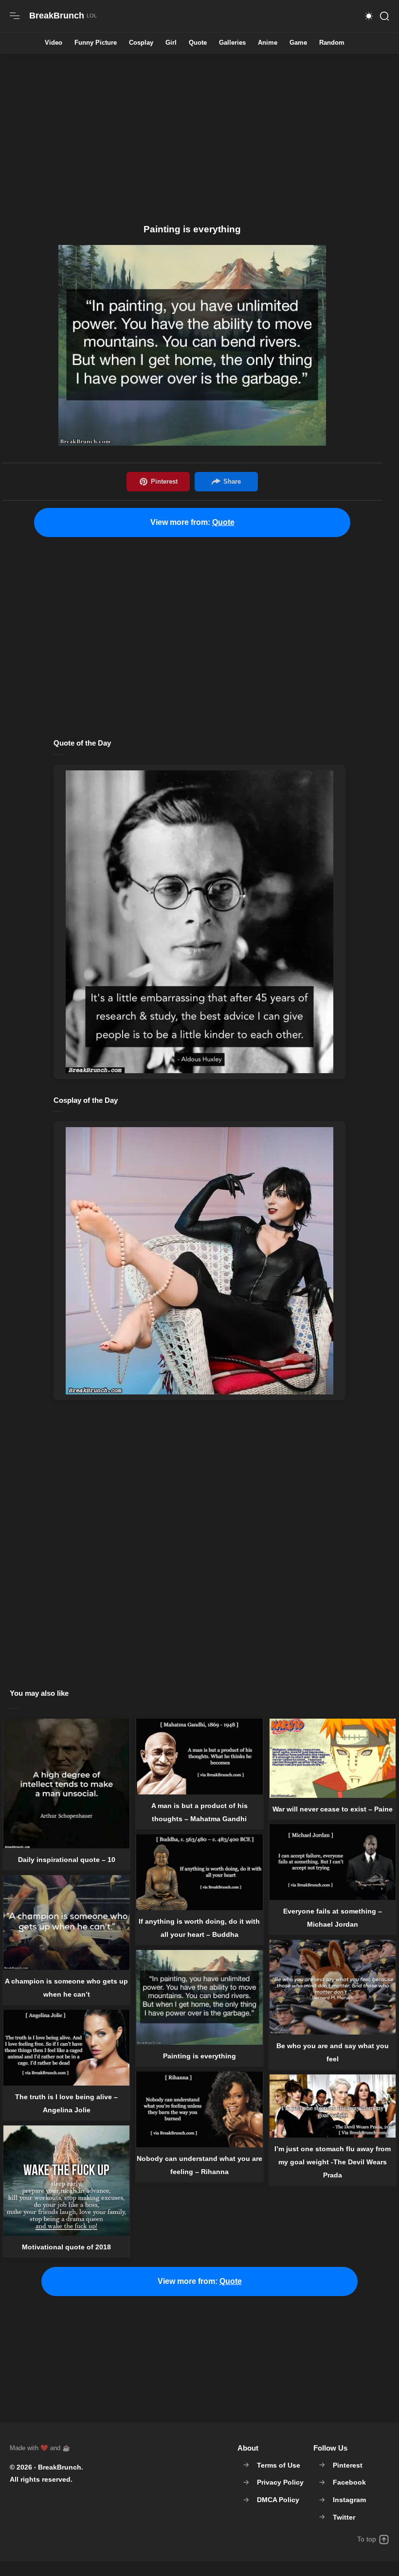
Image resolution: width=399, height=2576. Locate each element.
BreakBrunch (60, 2467)
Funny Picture (96, 43)
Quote (198, 43)
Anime (268, 43)
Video (54, 43)
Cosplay (141, 43)
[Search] (384, 16)
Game (298, 43)
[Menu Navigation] (15, 16)
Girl (171, 43)
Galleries (232, 43)
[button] (369, 16)
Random (332, 43)
